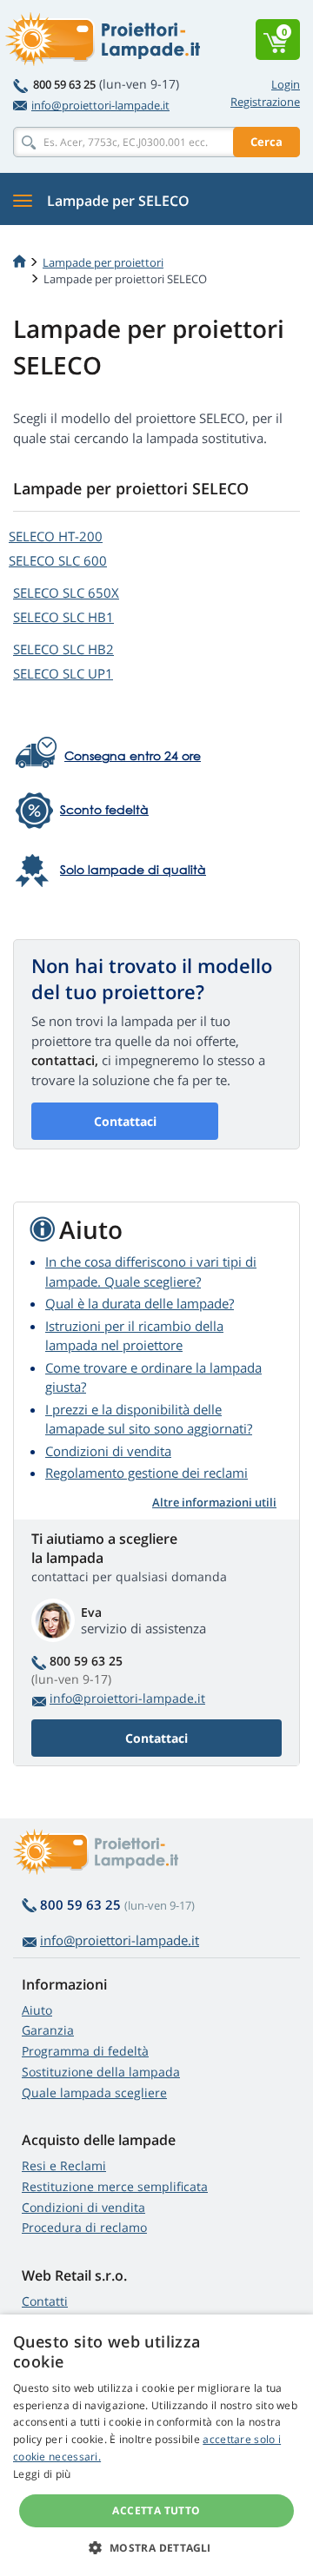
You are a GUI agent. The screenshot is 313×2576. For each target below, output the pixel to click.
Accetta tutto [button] (156, 2510)
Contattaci (125, 1121)
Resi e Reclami (64, 2165)
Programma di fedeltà (85, 2051)
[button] (156, 2547)
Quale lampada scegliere (94, 2093)
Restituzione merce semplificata (115, 2186)
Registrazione (265, 102)
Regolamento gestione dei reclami (147, 1473)
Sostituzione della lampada (101, 2072)
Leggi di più (42, 2474)
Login (286, 84)
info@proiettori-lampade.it (100, 105)
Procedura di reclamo (84, 2227)
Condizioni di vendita (108, 1451)
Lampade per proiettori (103, 262)
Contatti (45, 2301)
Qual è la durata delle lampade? (140, 1303)
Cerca (266, 142)
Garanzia (48, 2030)
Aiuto (37, 2010)
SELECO (56, 536)
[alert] (156, 2445)
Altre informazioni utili (214, 1502)
